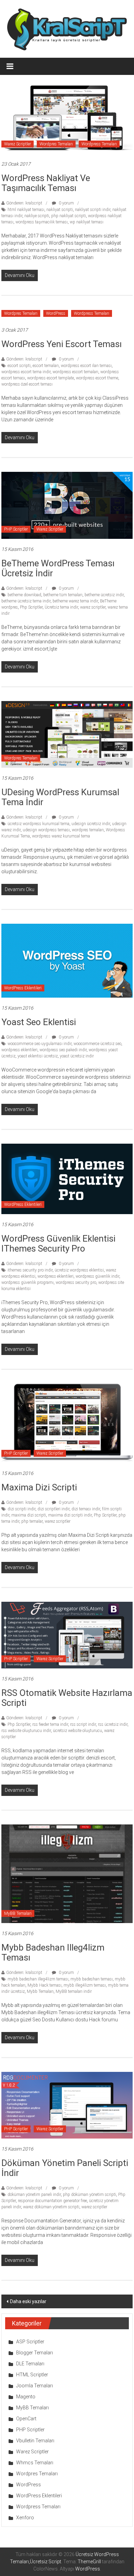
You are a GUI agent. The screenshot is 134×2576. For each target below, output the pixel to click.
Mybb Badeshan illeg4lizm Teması (53, 1952)
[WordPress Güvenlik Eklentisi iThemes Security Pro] (67, 1179)
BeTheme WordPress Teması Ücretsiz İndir (58, 568)
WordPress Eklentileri (23, 988)
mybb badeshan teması (92, 1979)
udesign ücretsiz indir (91, 824)
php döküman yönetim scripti (90, 2195)
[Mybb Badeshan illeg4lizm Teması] (67, 1873)
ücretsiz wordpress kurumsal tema (38, 824)
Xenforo (25, 2518)
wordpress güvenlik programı (27, 1283)
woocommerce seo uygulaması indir (40, 1044)
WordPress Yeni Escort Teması (62, 344)
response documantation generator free (52, 2201)
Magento (26, 2397)
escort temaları (46, 366)
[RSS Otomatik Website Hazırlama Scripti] (67, 1635)
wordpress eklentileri (19, 1050)
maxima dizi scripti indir (70, 1515)
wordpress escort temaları (75, 372)
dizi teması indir (86, 1509)
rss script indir (83, 1724)
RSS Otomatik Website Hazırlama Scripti (67, 1698)
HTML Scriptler (32, 2375)
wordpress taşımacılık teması (42, 222)
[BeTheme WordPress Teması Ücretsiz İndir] (67, 505)
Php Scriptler (31, 607)
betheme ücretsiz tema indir (26, 601)
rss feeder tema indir (50, 1724)
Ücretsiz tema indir (61, 607)
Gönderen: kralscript (24, 203)
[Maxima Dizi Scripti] (67, 1423)
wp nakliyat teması (87, 222)
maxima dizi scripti (29, 1515)
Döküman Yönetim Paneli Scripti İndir (65, 2168)
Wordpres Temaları (56, 144)
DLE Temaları (30, 2364)
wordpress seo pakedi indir (63, 1050)
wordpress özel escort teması (27, 384)
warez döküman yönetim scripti (51, 2207)
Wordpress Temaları (99, 144)
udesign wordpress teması (46, 830)
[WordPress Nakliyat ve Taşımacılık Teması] (67, 117)
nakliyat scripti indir (93, 210)
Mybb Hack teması (44, 1985)
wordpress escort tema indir (26, 372)
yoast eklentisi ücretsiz (38, 1056)
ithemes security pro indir (30, 1270)
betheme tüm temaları (63, 595)
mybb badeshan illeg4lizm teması (38, 1979)
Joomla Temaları (35, 2386)
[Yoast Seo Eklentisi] (67, 961)
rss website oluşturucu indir (26, 1731)
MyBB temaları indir (74, 1991)
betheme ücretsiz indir (104, 595)
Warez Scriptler (18, 144)
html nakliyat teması (26, 210)
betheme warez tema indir (75, 601)
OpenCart (26, 2419)
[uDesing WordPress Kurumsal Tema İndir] (67, 734)
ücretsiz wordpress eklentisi (79, 1270)
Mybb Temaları (40, 1991)
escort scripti (19, 366)
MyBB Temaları (18, 1913)
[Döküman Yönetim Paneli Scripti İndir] (67, 2105)
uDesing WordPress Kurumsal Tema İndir (60, 797)
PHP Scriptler (16, 529)
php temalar (32, 1521)
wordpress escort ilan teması (86, 366)
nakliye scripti (37, 216)
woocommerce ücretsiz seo (97, 1044)
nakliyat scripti (60, 210)
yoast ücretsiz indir (77, 1056)
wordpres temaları (88, 830)
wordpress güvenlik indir (97, 1276)
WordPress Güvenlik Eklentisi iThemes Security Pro (58, 1243)
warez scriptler (93, 607)
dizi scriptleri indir (53, 1509)
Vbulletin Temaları (35, 2441)
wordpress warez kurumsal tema (61, 836)
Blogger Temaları (35, 2353)
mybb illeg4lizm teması (85, 1985)
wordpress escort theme (97, 378)
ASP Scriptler (30, 2342)
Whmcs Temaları (35, 2463)
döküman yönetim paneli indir (34, 2195)
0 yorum (66, 203)
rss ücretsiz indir (113, 1724)
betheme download (24, 595)
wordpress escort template (51, 378)
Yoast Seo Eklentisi (39, 1022)
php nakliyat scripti (69, 216)
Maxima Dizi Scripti (39, 1487)
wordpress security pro (76, 1283)
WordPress (56, 313)
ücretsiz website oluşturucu (77, 1731)
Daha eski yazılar (28, 2301)
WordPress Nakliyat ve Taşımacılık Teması (46, 183)
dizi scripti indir (21, 1509)
